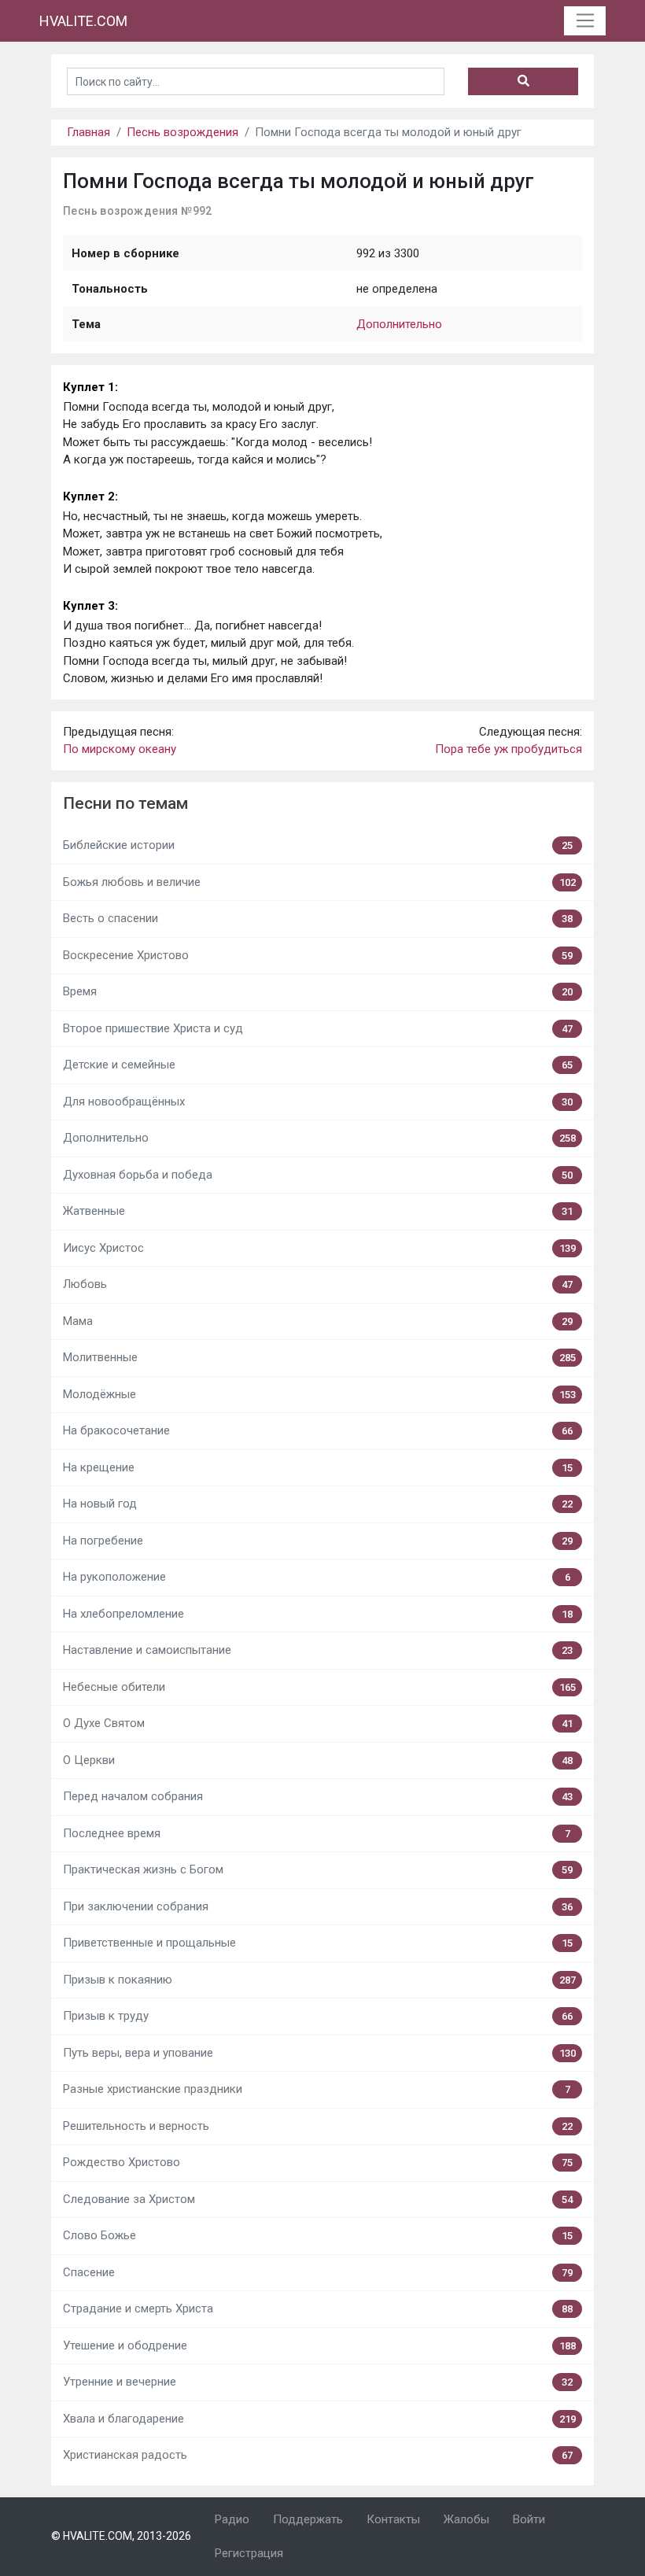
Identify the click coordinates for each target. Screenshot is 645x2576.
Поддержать (308, 2519)
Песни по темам (125, 803)
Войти (529, 2519)
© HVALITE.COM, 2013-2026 (121, 2536)
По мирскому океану (120, 749)
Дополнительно (399, 324)
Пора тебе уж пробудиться (509, 749)
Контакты (393, 2519)
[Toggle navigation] (585, 21)
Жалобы (466, 2519)
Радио (232, 2519)
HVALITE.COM (83, 21)
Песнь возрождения (182, 132)
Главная (88, 132)
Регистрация (249, 2553)
